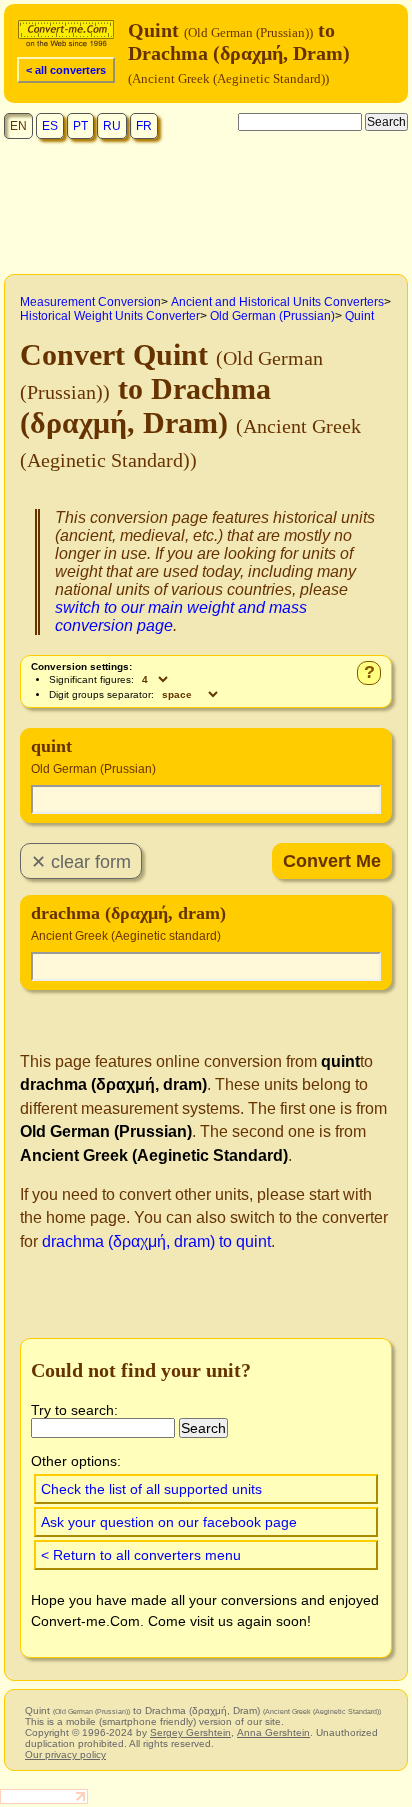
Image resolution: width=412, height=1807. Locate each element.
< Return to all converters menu (141, 1555)
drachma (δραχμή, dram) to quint (156, 1241)
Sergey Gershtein (190, 1732)
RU (112, 126)
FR (144, 126)
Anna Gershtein (273, 1732)
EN (18, 126)
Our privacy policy (65, 1754)
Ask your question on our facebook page (169, 1522)
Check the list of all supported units (151, 1489)
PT (80, 126)
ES (50, 126)
